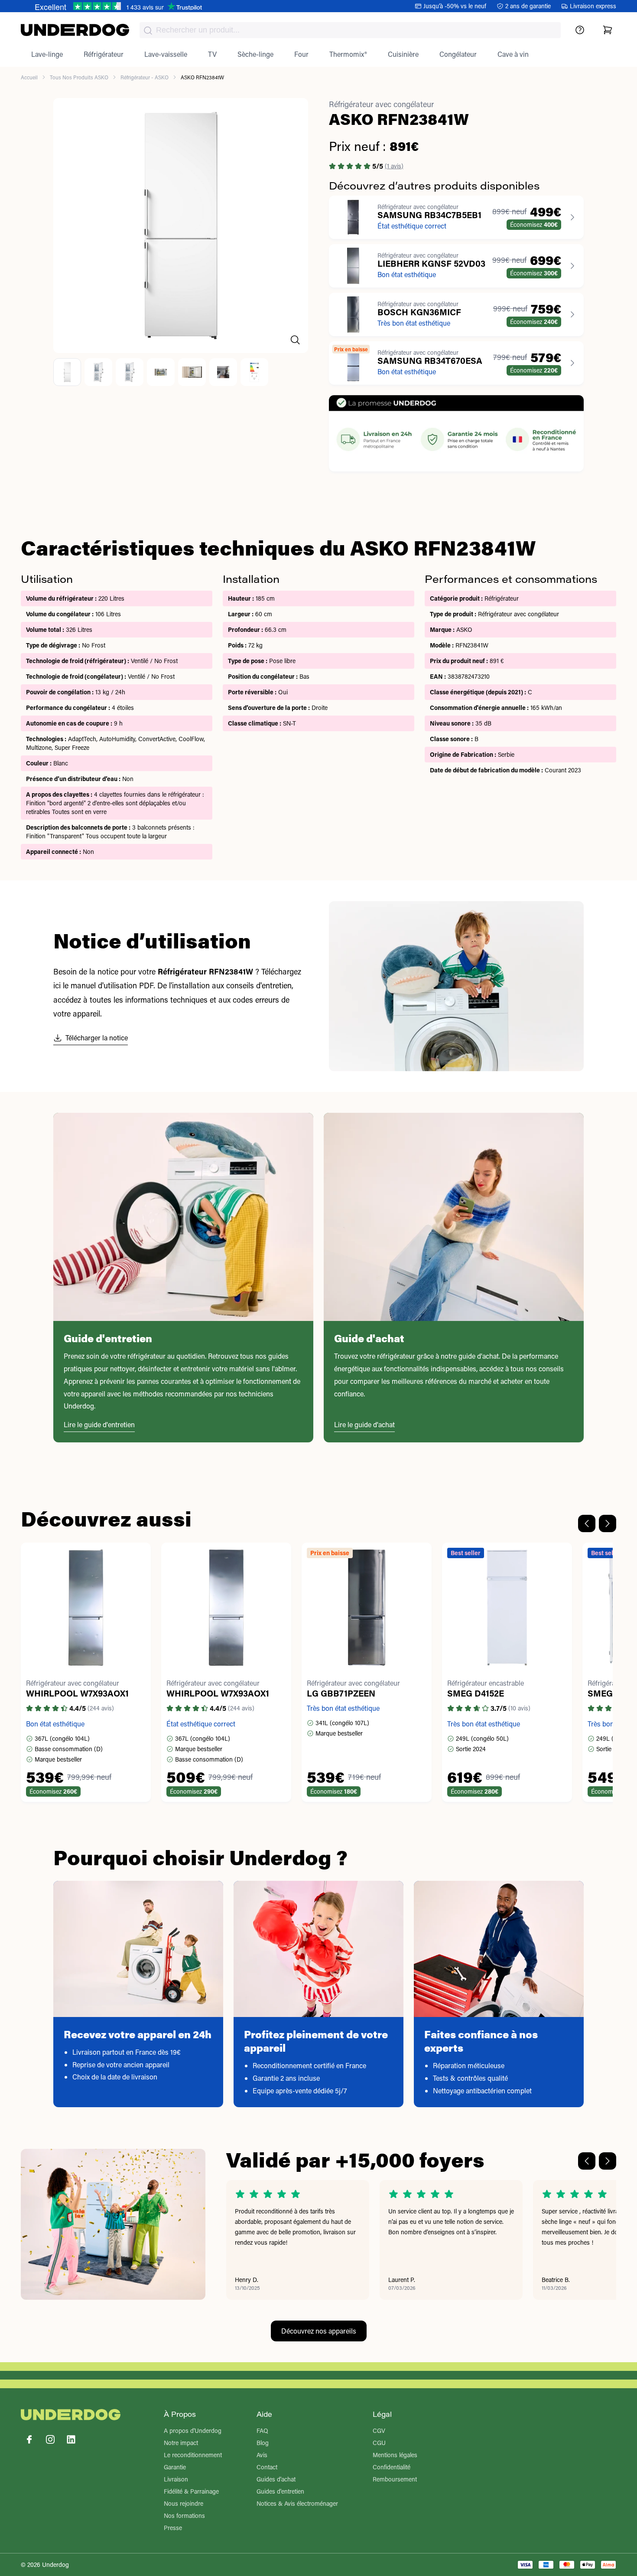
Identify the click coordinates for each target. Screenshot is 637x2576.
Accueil (29, 77)
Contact (267, 2467)
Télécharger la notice (97, 1038)
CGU (379, 2443)
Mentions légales (395, 2455)
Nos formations (184, 2516)
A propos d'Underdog (193, 2431)
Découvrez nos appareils (319, 2331)
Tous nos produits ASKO (79, 77)
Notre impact (181, 2443)
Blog (263, 2443)
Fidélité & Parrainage (191, 2491)
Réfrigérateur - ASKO (145, 77)
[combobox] (350, 30)
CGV (379, 2431)
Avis (262, 2455)
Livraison (176, 2479)
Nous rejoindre (184, 2503)
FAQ (262, 2431)
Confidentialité (392, 2467)
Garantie (175, 2467)
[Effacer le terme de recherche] (546, 37)
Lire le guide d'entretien (99, 1424)
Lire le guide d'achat (364, 1424)
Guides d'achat (276, 2479)
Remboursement (395, 2479)
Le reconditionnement (193, 2455)
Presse (173, 2528)
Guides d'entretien (280, 2491)
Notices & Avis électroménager (297, 2503)
